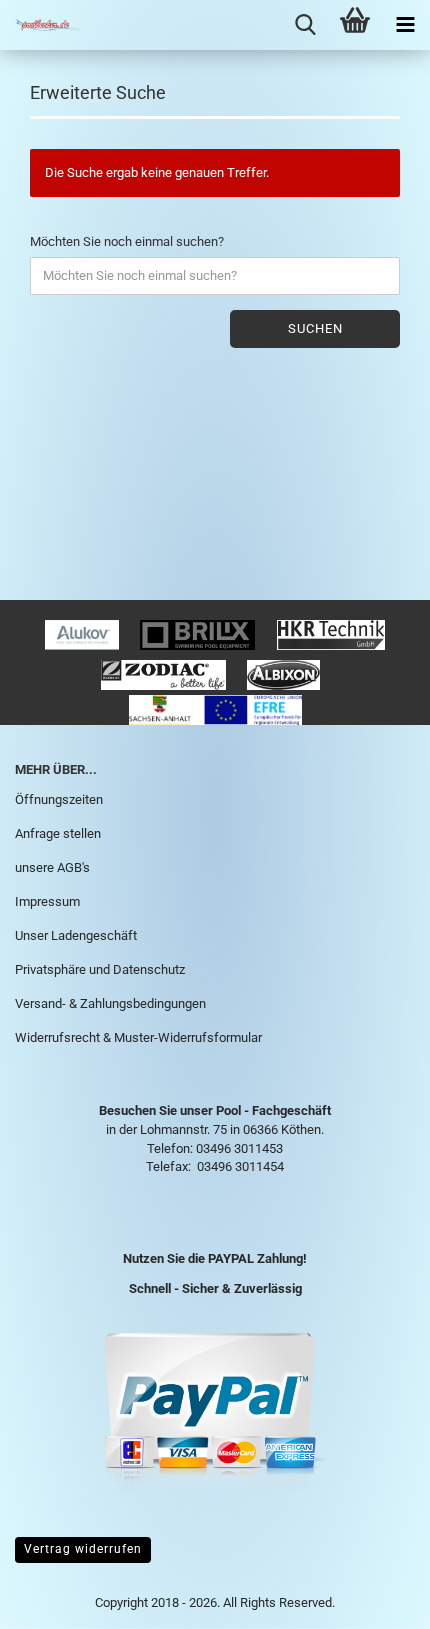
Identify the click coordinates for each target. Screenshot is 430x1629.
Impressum (47, 901)
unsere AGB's (52, 867)
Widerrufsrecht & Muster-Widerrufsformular (138, 1037)
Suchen (315, 328)
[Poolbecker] (40, 25)
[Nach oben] (375, 1599)
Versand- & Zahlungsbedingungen (110, 1003)
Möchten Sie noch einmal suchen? (127, 241)
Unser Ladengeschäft (76, 935)
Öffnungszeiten (59, 799)
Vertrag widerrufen (83, 1549)
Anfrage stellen (58, 833)
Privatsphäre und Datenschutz (100, 969)
